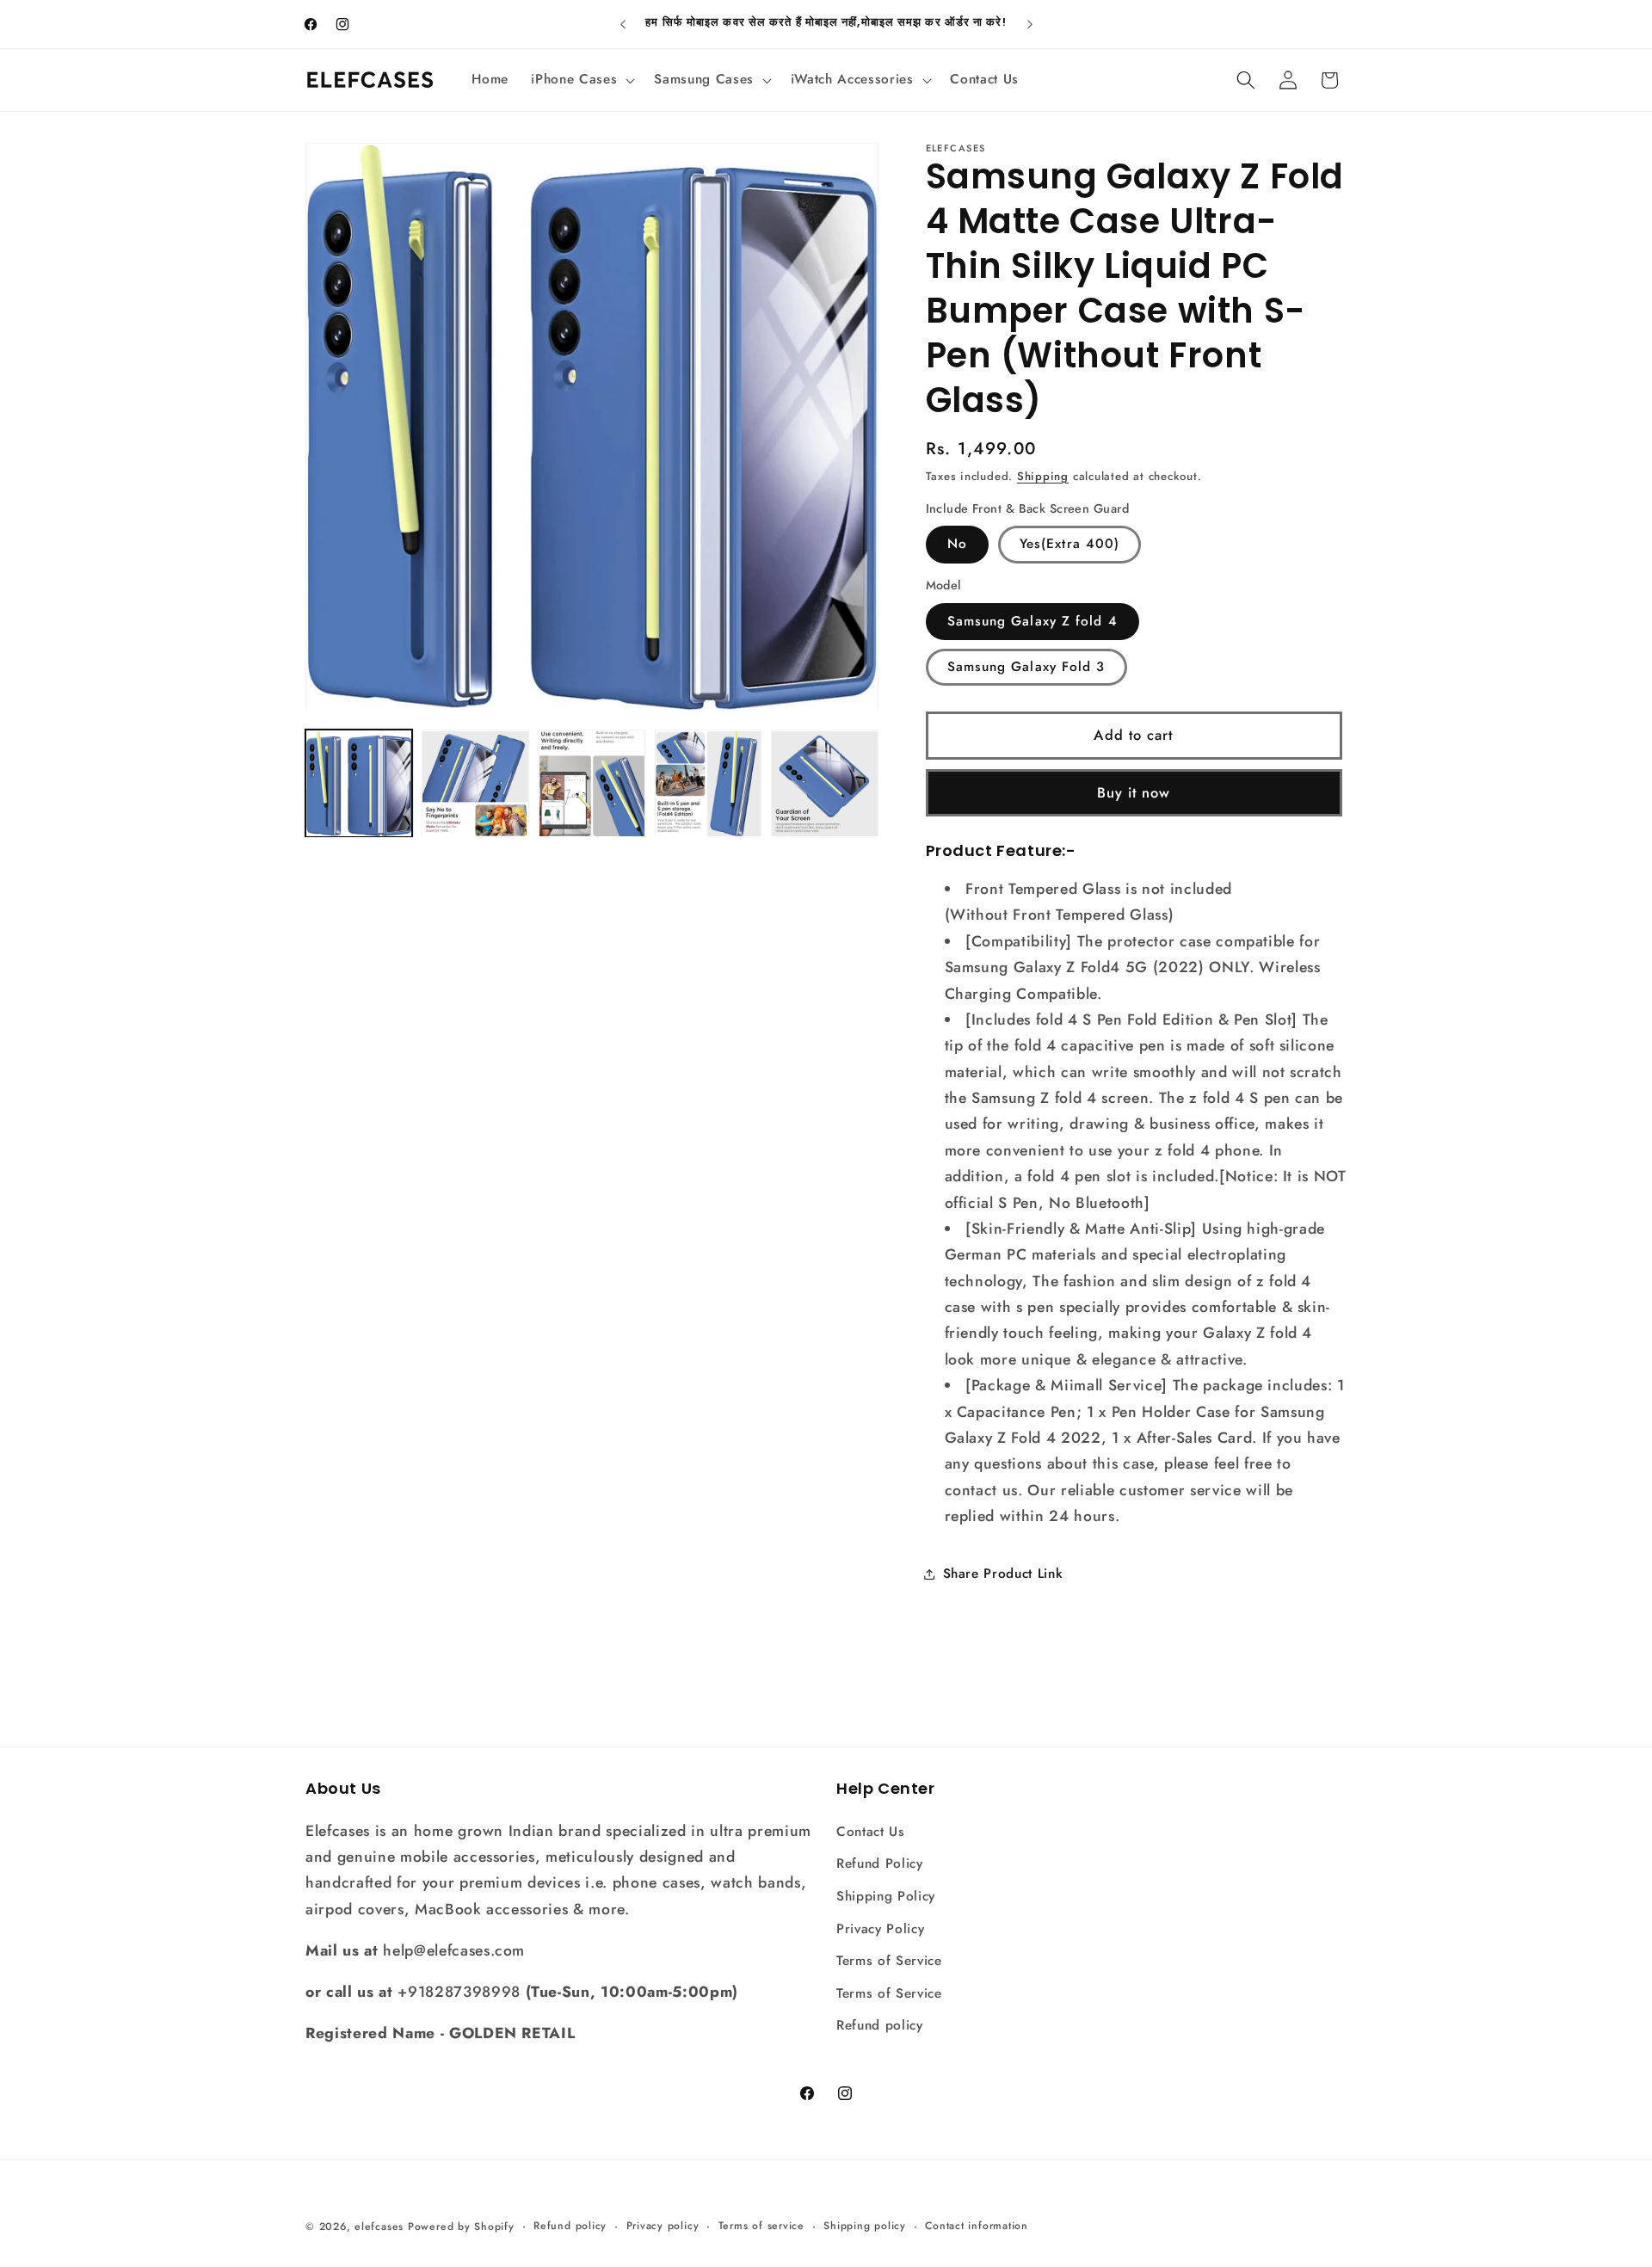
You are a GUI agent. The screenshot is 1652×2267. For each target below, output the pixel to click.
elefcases (379, 2227)
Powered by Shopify (461, 2227)
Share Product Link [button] (1003, 1574)
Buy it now (1134, 792)
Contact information (977, 2226)
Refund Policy (880, 1863)
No (957, 545)
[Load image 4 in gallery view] (708, 784)
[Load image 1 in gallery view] (359, 784)
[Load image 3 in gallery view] (592, 784)
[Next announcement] (1030, 24)
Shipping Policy (886, 1896)
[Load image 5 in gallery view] (824, 784)
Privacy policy (663, 2226)
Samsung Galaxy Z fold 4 (1032, 621)
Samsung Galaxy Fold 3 (1026, 668)
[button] (581, 80)
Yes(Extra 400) (1069, 545)
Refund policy (880, 2025)
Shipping (1043, 476)
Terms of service (761, 2226)
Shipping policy (865, 2226)
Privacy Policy (880, 1929)
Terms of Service (889, 1961)
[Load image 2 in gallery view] (475, 784)
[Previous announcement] (623, 24)
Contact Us (871, 1832)
